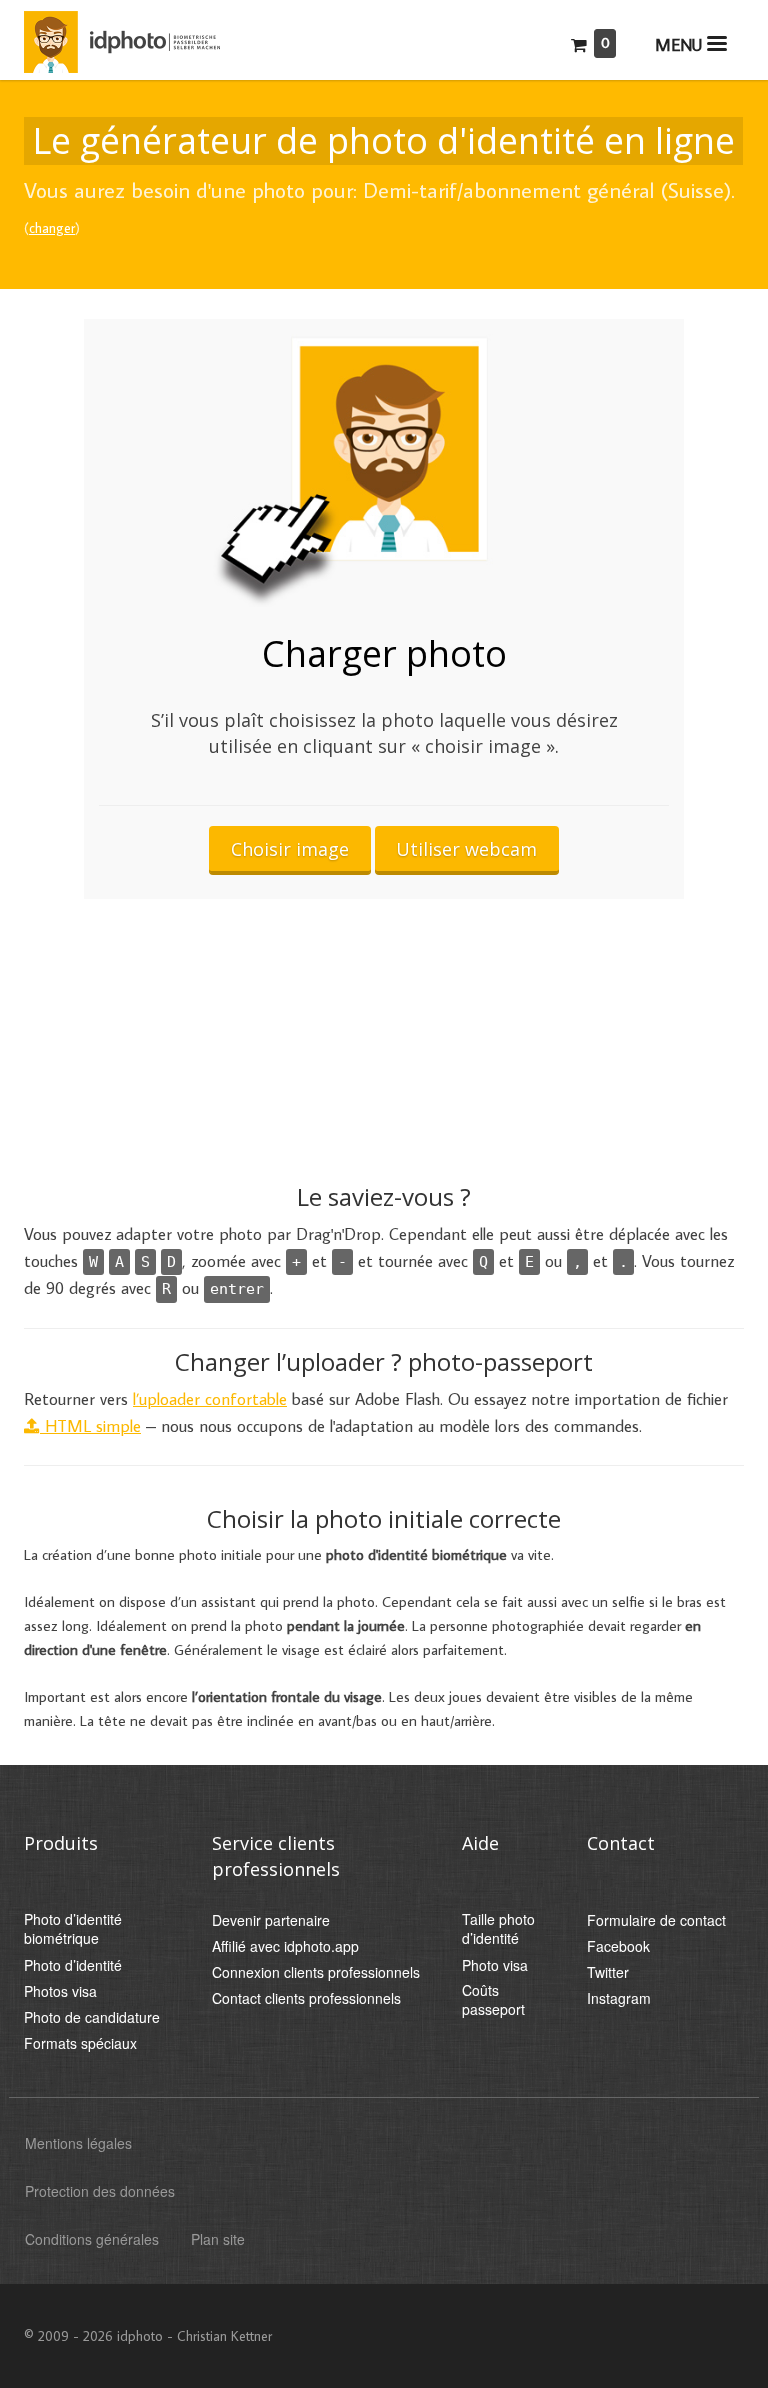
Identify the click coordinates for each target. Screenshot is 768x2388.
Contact (621, 1843)
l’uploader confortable (210, 1399)
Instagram (619, 1998)
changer (52, 228)
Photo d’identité (73, 1965)
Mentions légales (78, 2143)
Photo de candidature (92, 2017)
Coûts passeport (493, 2000)
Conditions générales (92, 2239)
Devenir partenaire (271, 1920)
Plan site (218, 2239)
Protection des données (100, 2191)
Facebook (618, 1946)
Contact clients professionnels (306, 1998)
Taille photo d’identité (498, 1929)
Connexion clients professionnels (316, 1972)
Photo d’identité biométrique (73, 1929)
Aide (480, 1843)
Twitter (608, 1972)
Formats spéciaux (80, 2043)
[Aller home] (122, 38)
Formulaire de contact (656, 1920)
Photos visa (60, 1991)
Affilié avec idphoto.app (285, 1946)
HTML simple (90, 1426)
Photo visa (495, 1965)
